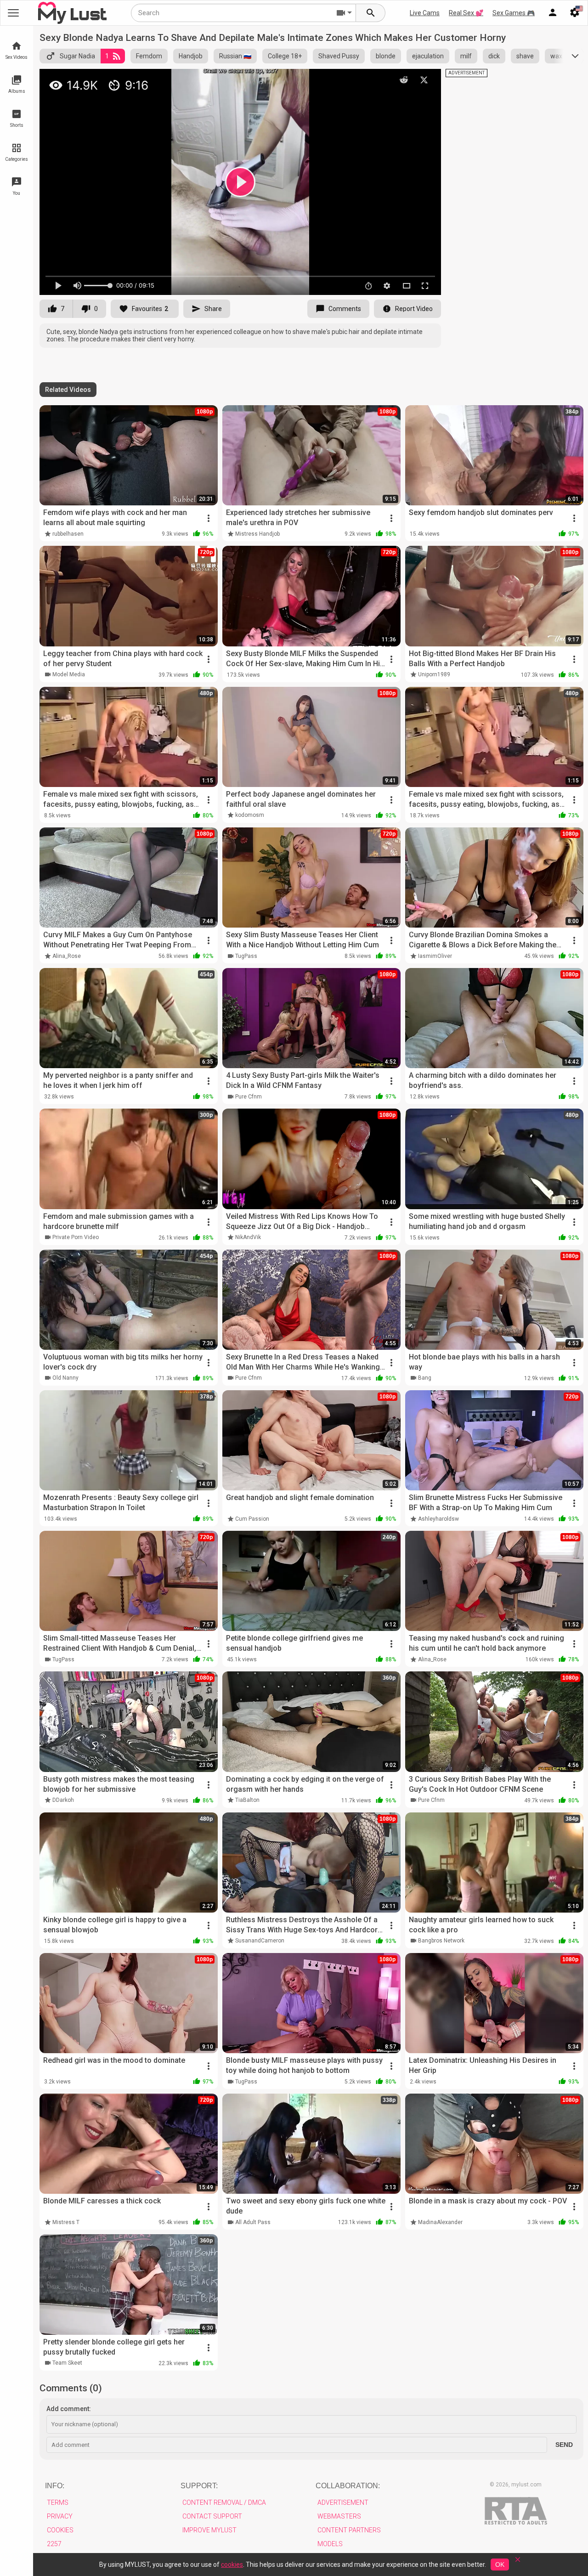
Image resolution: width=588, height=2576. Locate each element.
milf (466, 56)
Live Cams (425, 13)
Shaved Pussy (339, 56)
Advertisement (343, 2502)
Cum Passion (252, 1519)
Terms (58, 2502)
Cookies (60, 2530)
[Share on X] (424, 80)
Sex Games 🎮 (514, 13)
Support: (199, 2486)
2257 (54, 2544)
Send (564, 2445)
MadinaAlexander (440, 2222)
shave (525, 56)
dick (494, 56)
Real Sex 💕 (466, 13)
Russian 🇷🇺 (235, 56)
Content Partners (349, 2530)
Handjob (191, 56)
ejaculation (428, 56)
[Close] (518, 2562)
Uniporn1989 (434, 674)
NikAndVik (248, 1237)
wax (556, 56)
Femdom (149, 56)
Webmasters (339, 2516)
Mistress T (66, 2222)
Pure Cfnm (249, 1097)
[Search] (371, 13)
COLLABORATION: (348, 2486)
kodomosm (250, 815)
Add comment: (69, 2409)
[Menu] (553, 13)
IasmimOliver (435, 956)
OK (500, 2565)
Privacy (60, 2516)
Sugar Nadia (77, 56)
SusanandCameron (260, 1941)
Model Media (69, 674)
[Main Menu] (13, 13)
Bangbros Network (441, 1941)
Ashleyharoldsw (438, 1519)
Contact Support (212, 2516)
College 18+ (285, 56)
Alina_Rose (67, 956)
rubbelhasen (68, 534)
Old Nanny (65, 1378)
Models (330, 2544)
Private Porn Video (76, 1237)
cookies (232, 2565)
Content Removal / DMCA (224, 2502)
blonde (386, 56)
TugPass (246, 956)
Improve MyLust (209, 2530)
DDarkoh (63, 1800)
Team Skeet (67, 2363)
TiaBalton (247, 1800)
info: (55, 2486)
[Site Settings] (575, 13)
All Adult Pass (253, 2222)
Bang (425, 1378)
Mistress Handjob (257, 534)
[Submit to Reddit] (404, 80)
